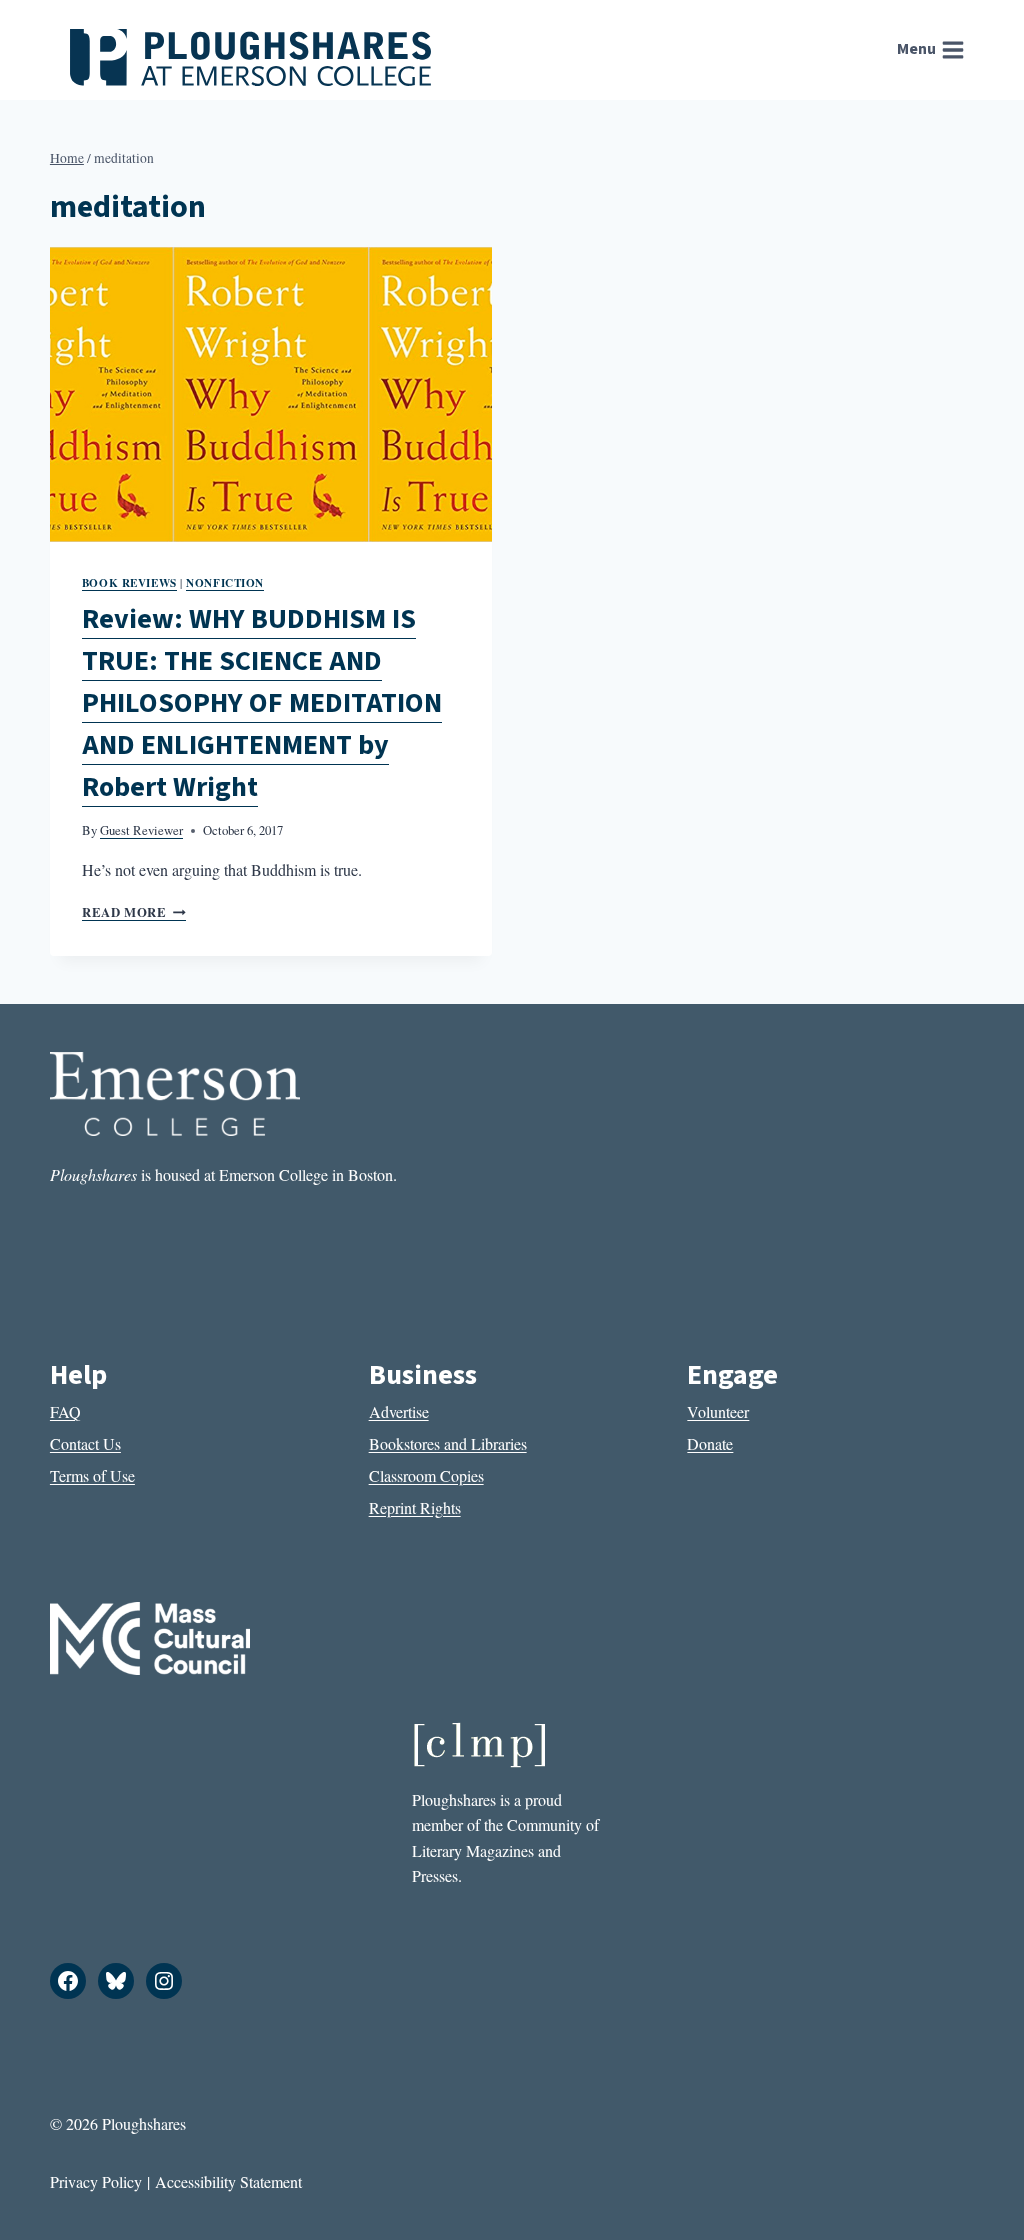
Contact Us (85, 1443)
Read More (134, 912)
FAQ (65, 1411)
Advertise (399, 1411)
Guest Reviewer (141, 830)
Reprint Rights (415, 1507)
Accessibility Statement (228, 2181)
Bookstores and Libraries (448, 1443)
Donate (710, 1443)
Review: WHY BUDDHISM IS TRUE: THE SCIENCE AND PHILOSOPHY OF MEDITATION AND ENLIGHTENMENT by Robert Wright (262, 703)
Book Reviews (129, 582)
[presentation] (271, 394)
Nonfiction (225, 582)
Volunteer (718, 1411)
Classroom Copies (426, 1475)
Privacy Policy (96, 2181)
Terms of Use (92, 1475)
